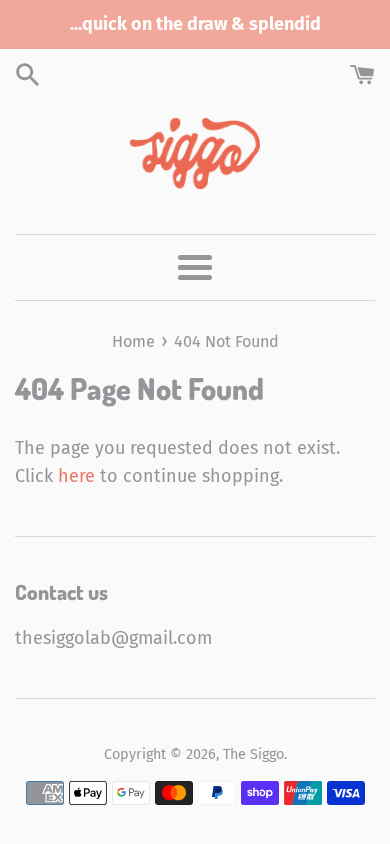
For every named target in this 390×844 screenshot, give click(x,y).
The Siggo (253, 754)
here (76, 476)
